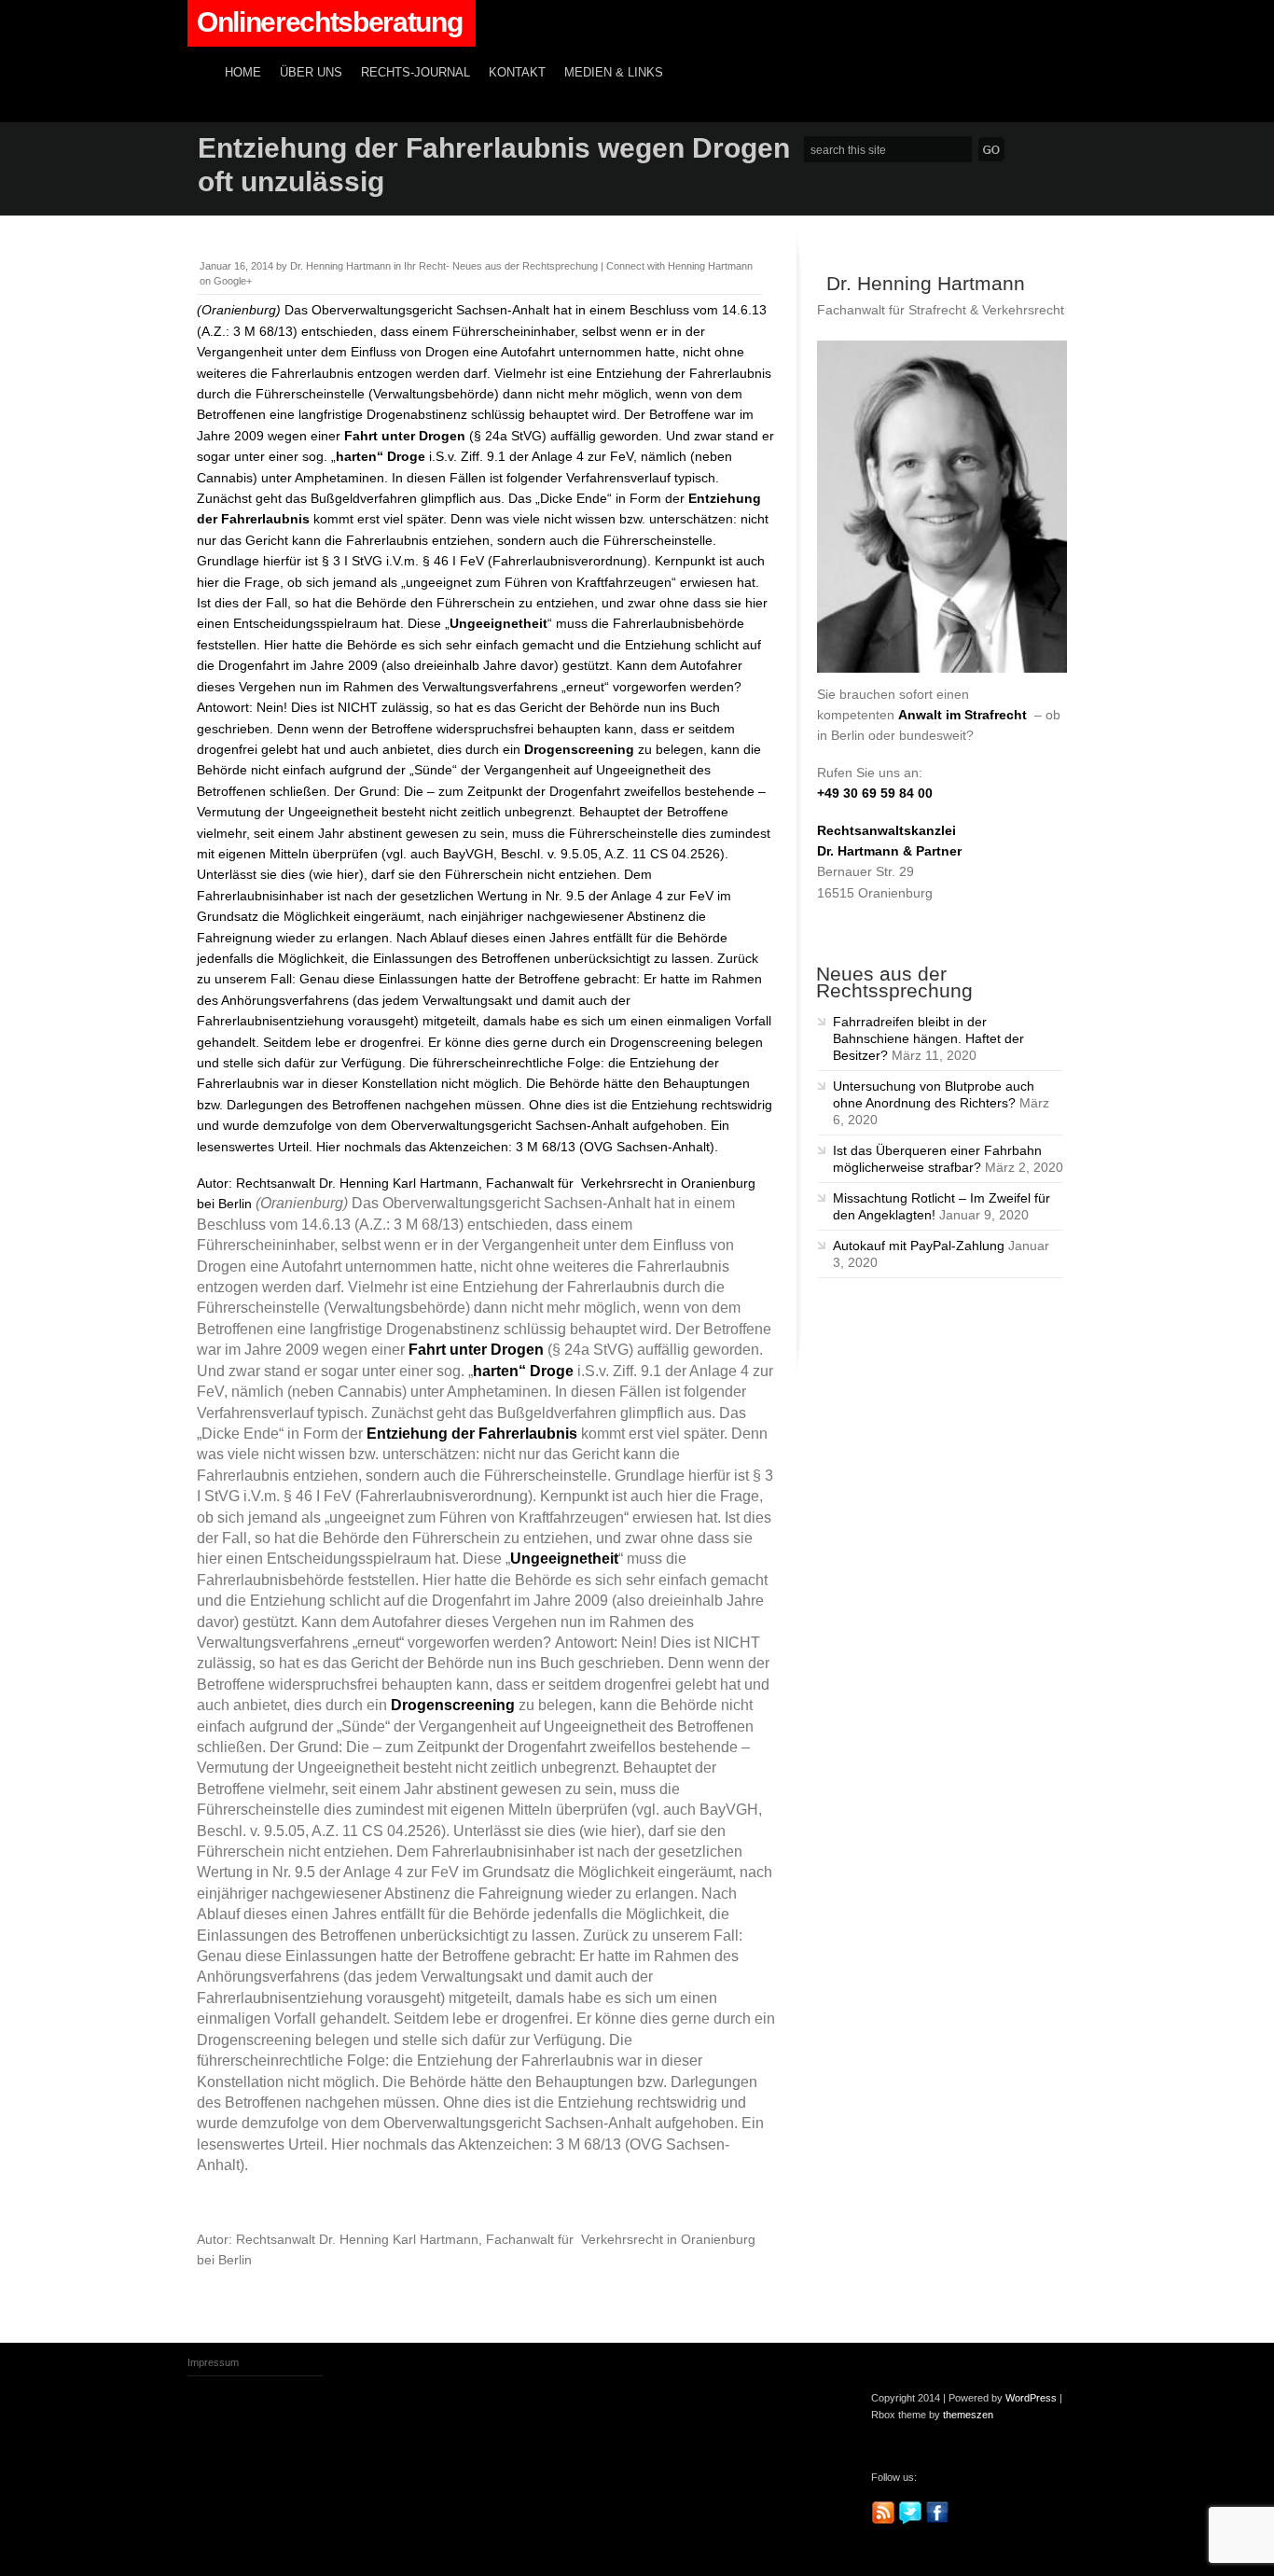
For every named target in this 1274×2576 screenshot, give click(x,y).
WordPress (1031, 2398)
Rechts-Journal (415, 73)
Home (243, 73)
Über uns (311, 73)
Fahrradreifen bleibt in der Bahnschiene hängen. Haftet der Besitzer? (928, 1038)
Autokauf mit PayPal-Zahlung (919, 1246)
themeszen (968, 2415)
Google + (973, 2521)
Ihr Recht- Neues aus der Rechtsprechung (501, 266)
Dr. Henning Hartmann (340, 266)
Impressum (213, 2362)
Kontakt (517, 73)
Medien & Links (614, 73)
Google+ (233, 281)
